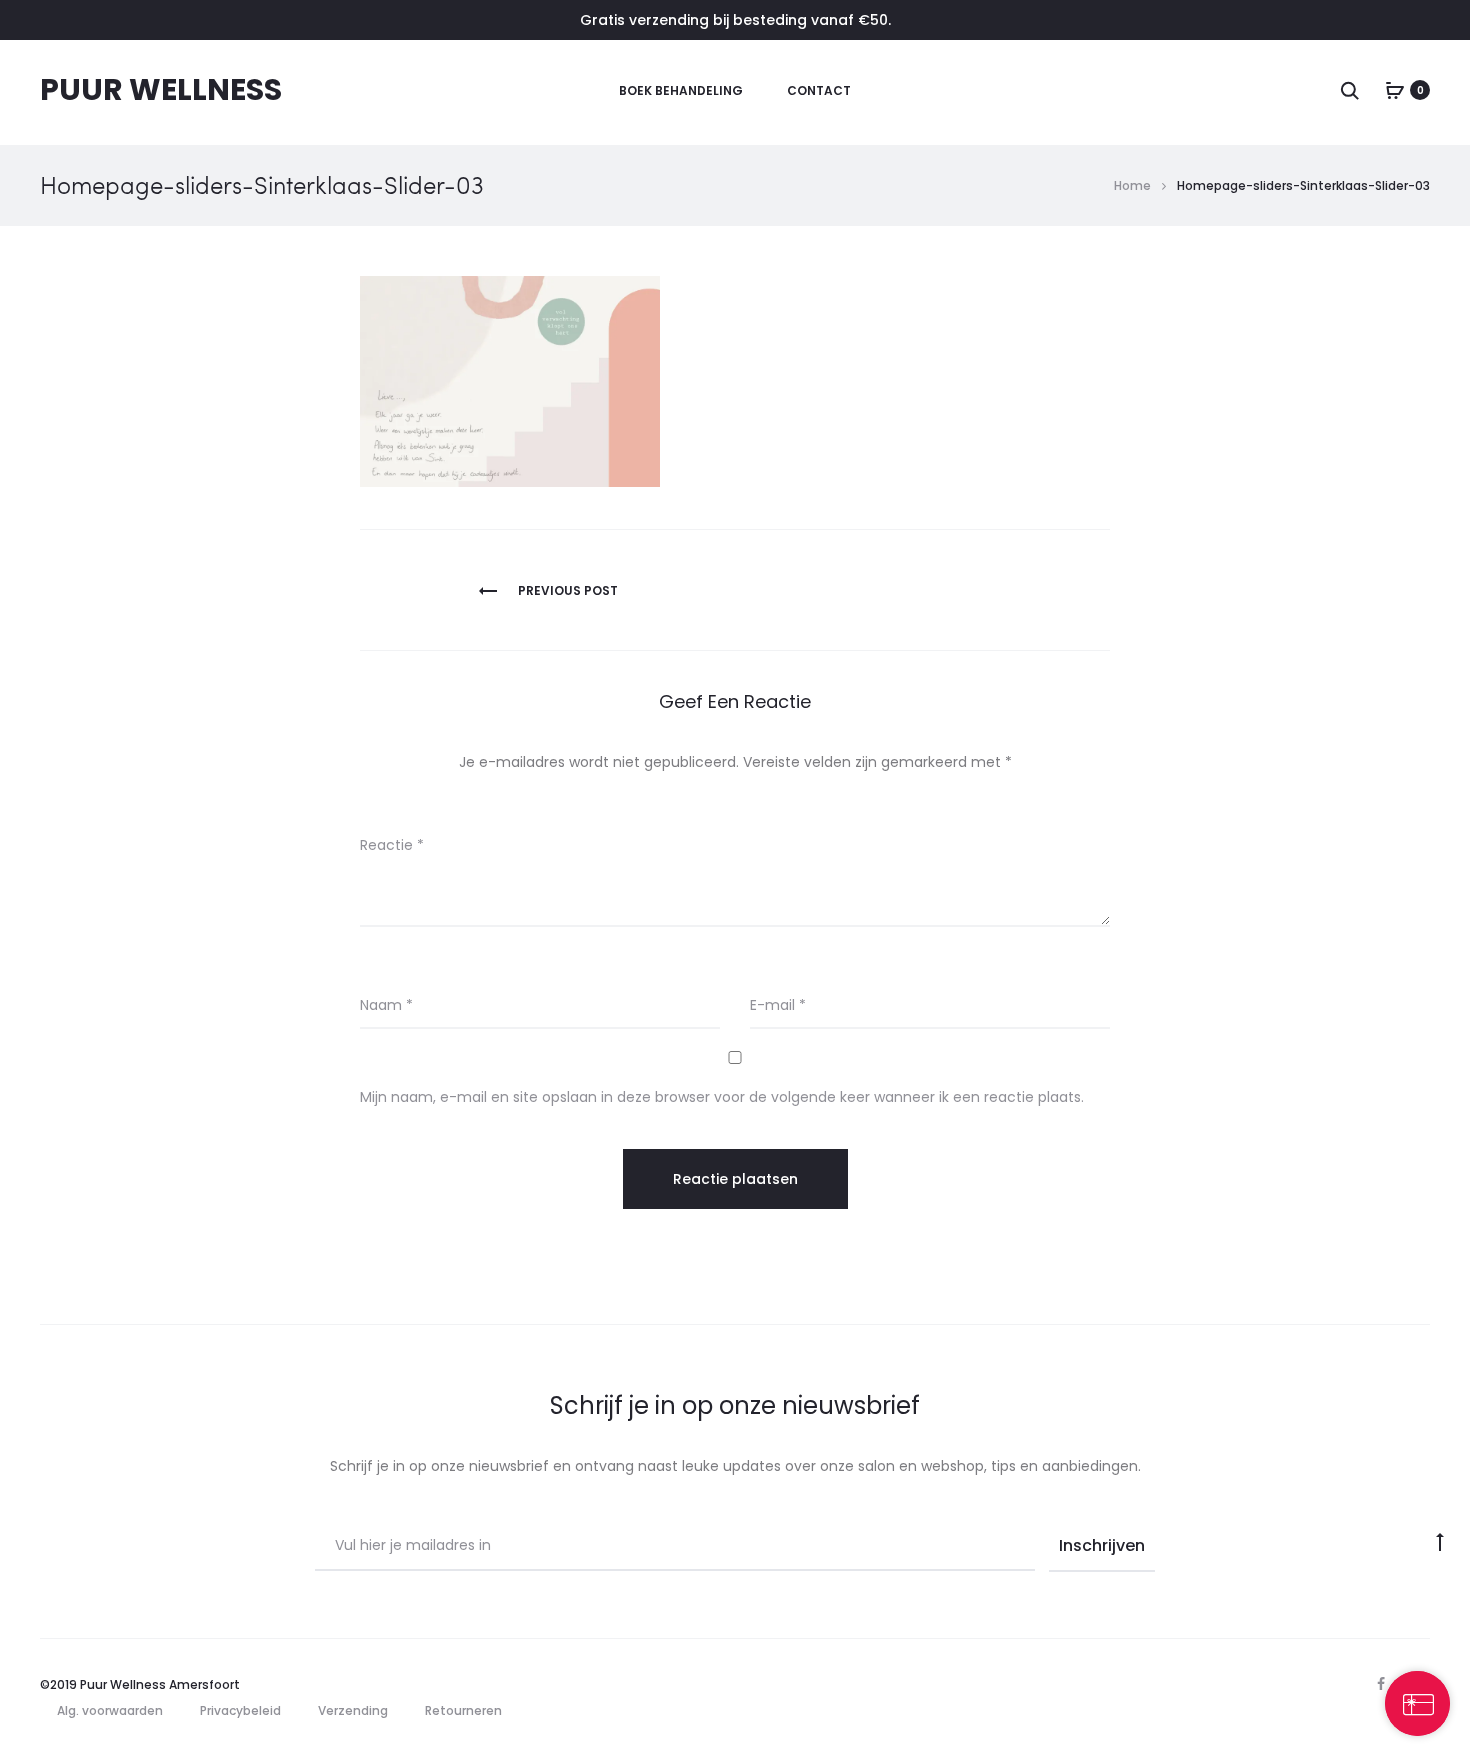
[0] (1395, 90)
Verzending (353, 1710)
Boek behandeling (681, 90)
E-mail (778, 1005)
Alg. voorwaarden (110, 1710)
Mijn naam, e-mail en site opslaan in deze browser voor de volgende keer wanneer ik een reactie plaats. (722, 1097)
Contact (819, 90)
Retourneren (463, 1710)
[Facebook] (1381, 1684)
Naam (386, 1005)
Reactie (392, 845)
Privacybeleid (240, 1710)
